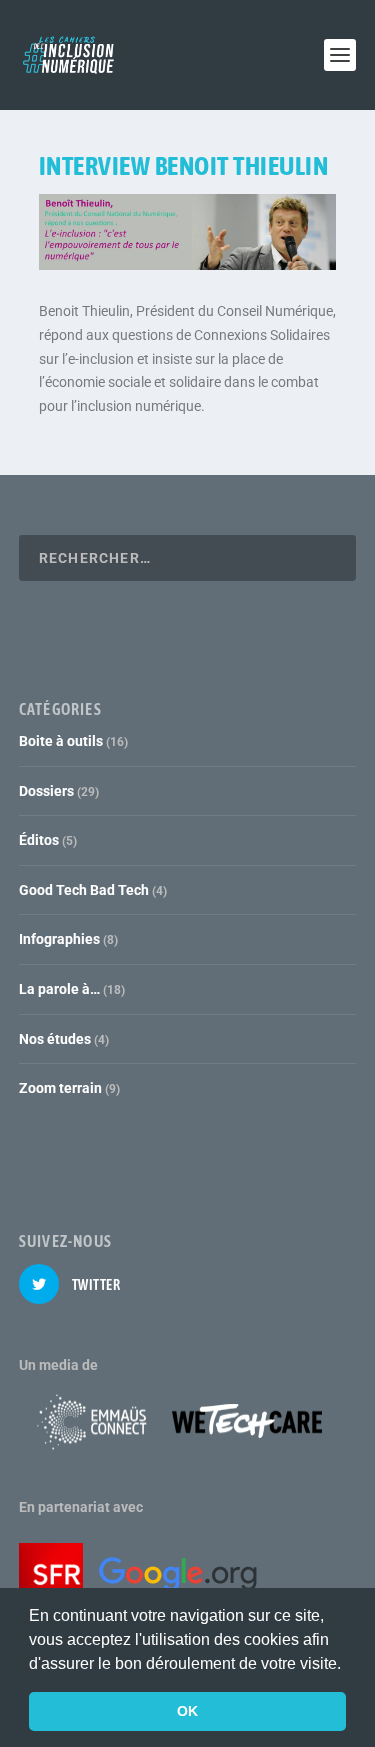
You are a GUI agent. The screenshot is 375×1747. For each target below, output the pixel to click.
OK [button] (187, 1711)
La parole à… (59, 989)
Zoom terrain (60, 1088)
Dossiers (46, 791)
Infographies (59, 939)
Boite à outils (61, 741)
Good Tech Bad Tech (84, 890)
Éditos (39, 840)
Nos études (55, 1039)
